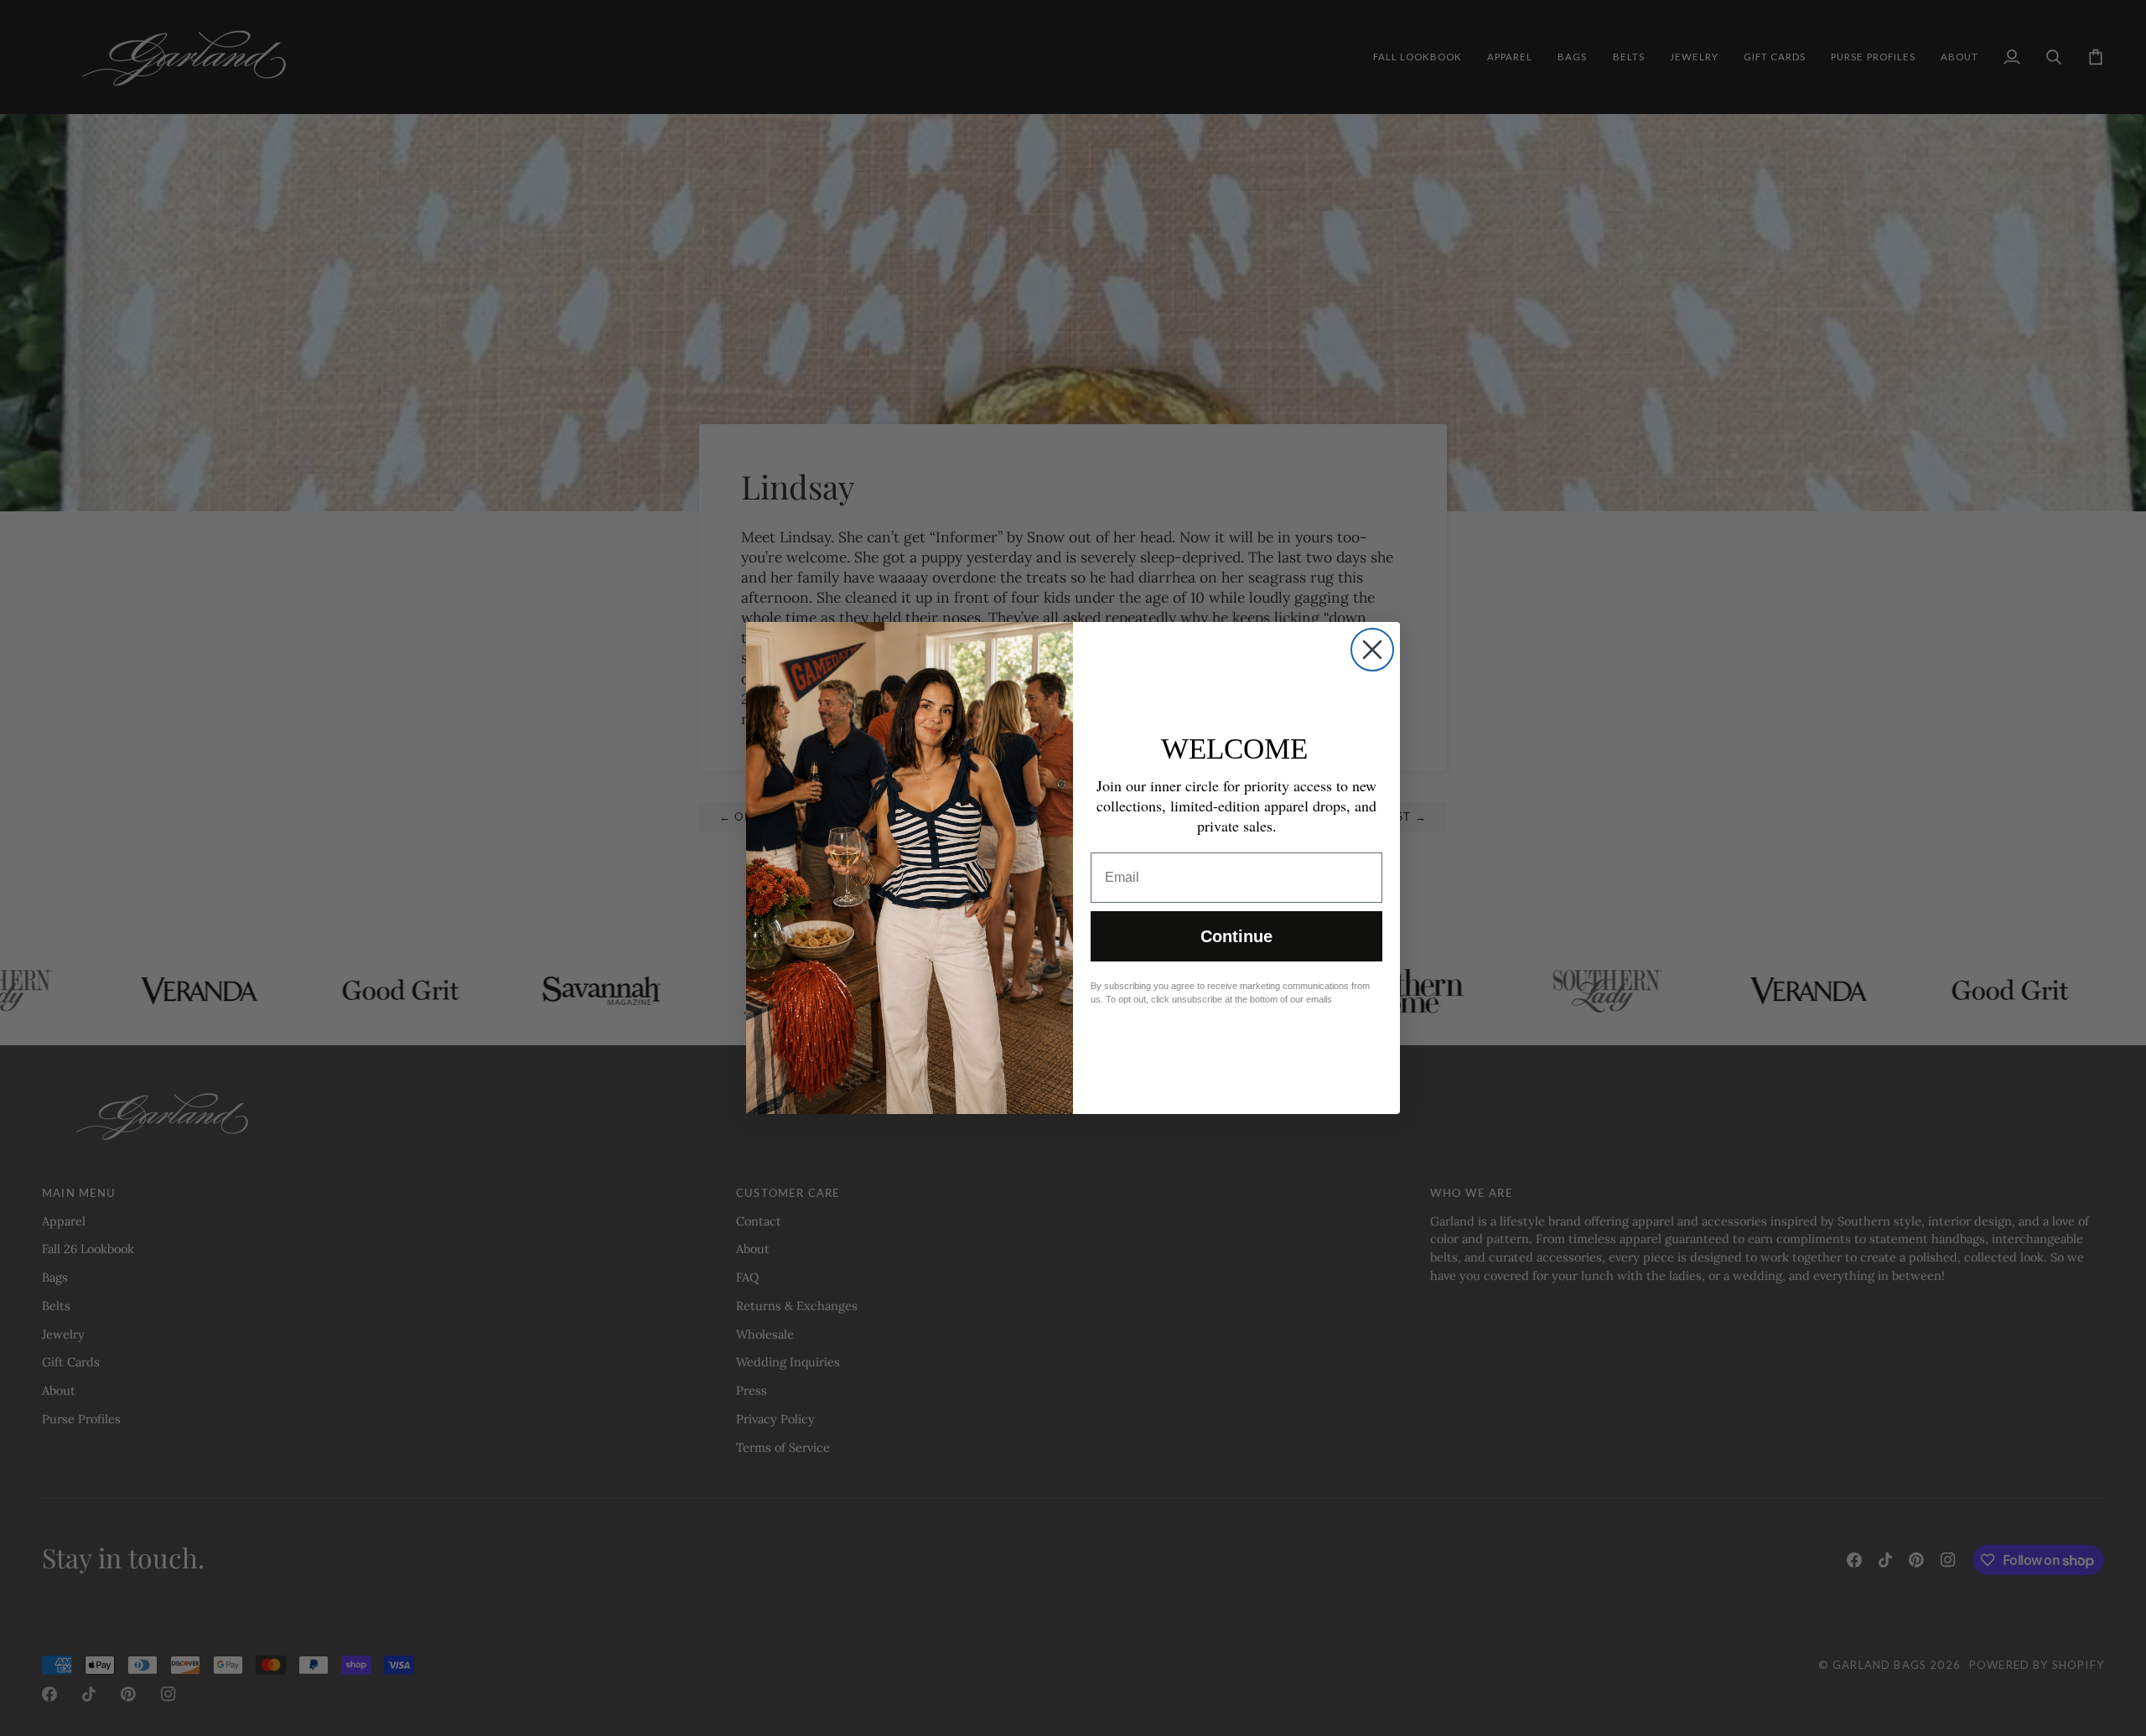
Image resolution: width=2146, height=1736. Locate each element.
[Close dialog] (1372, 650)
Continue (1236, 936)
